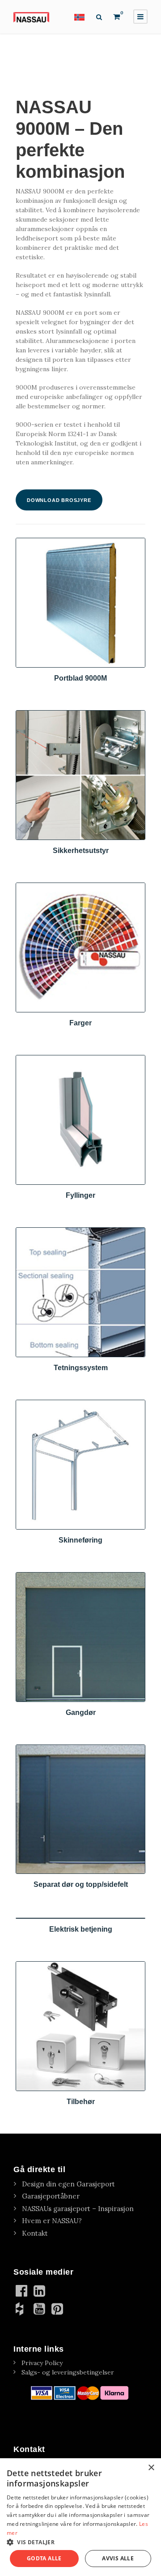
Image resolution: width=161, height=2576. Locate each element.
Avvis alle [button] (118, 2558)
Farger (80, 1023)
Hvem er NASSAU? (52, 2221)
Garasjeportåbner (51, 2196)
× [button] (151, 2468)
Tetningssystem (81, 1368)
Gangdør (81, 1712)
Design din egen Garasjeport (68, 2184)
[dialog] (80, 2517)
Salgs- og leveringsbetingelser (68, 2372)
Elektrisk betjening (81, 1929)
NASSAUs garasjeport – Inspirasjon (78, 2209)
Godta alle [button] (44, 2558)
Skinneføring (80, 1540)
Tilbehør (81, 2102)
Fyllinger (80, 1195)
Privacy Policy (42, 2363)
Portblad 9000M (80, 678)
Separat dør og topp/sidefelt (81, 1884)
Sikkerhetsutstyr (81, 851)
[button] (80, 2542)
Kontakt (35, 2233)
